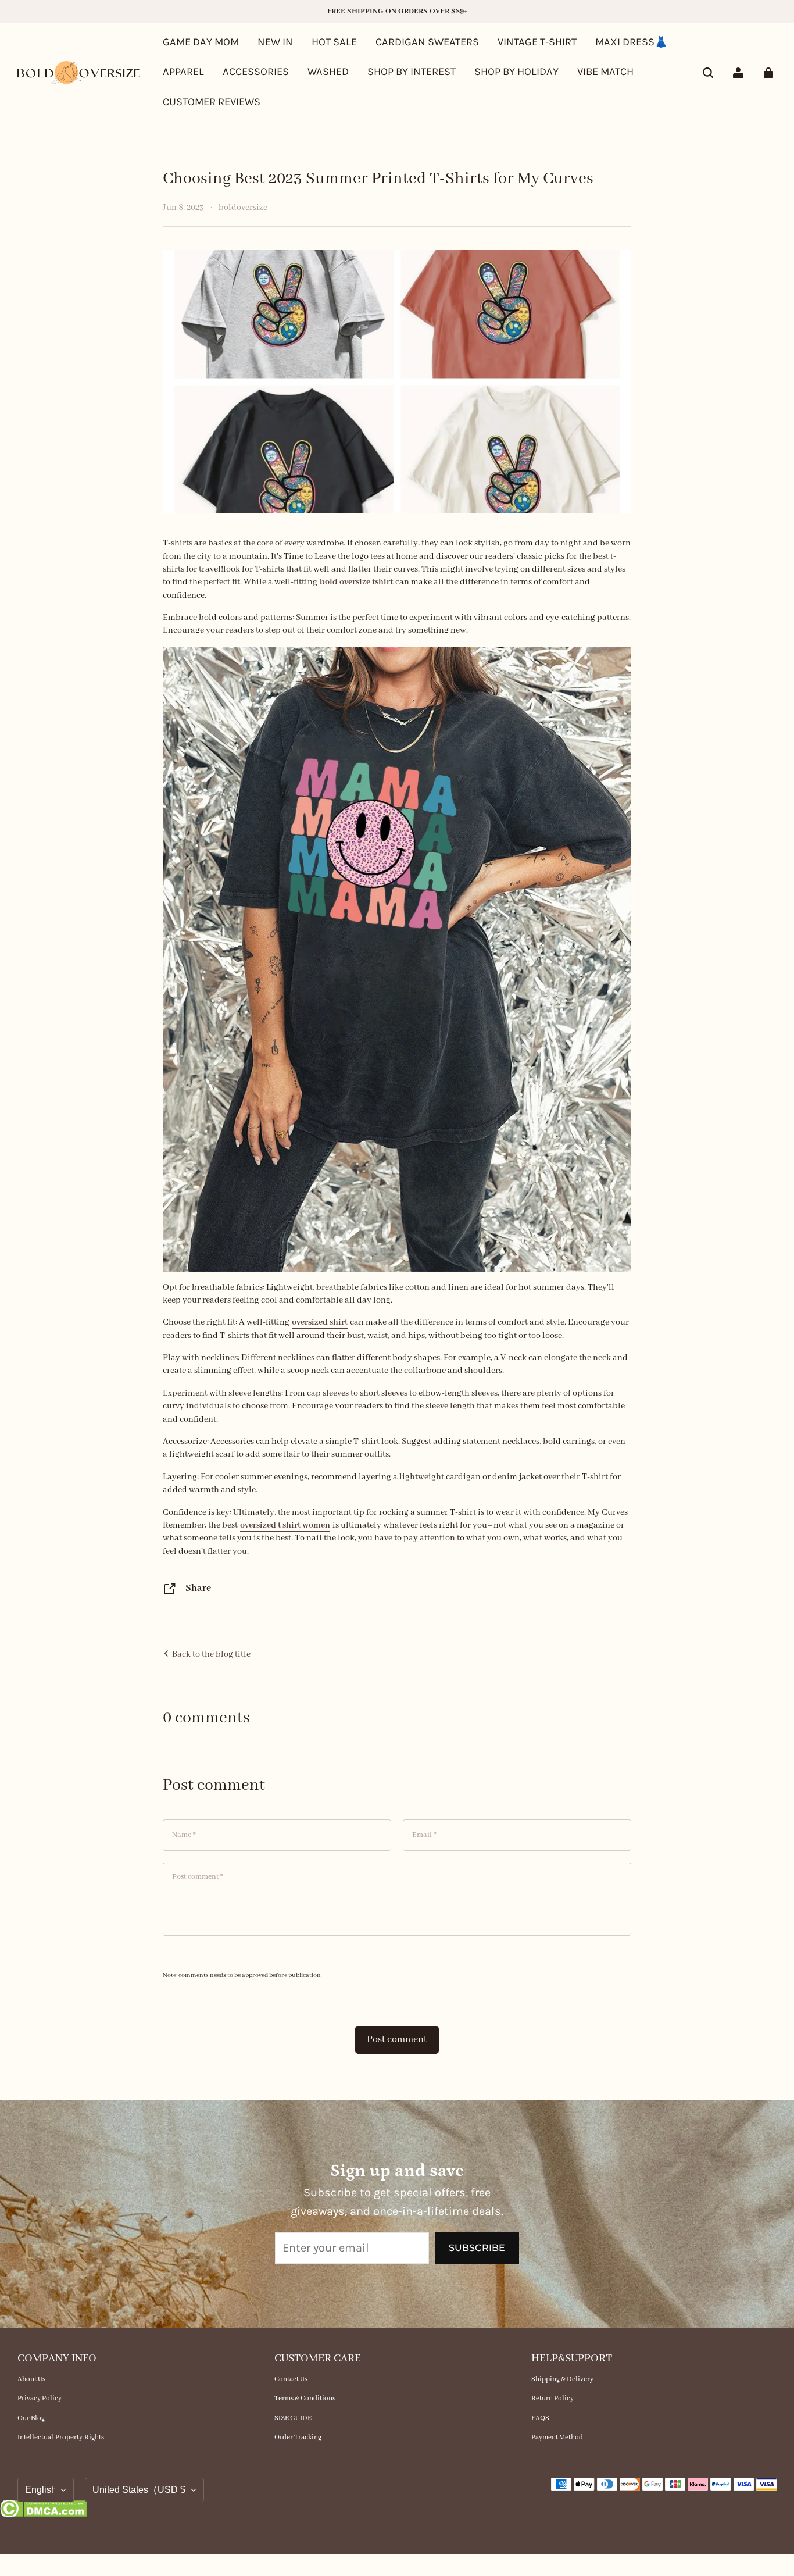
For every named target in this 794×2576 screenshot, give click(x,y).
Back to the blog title (210, 1654)
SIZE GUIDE (293, 2418)
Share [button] (198, 1588)
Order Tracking (298, 2437)
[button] (708, 73)
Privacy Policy (40, 2398)
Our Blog (31, 2418)
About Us (31, 2379)
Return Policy (552, 2398)
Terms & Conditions (305, 2398)
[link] (412, 73)
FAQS (540, 2418)
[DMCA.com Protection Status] (43, 2511)
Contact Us (291, 2379)
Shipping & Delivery (562, 2379)
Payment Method (557, 2437)
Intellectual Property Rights (61, 2437)
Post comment (397, 2040)
